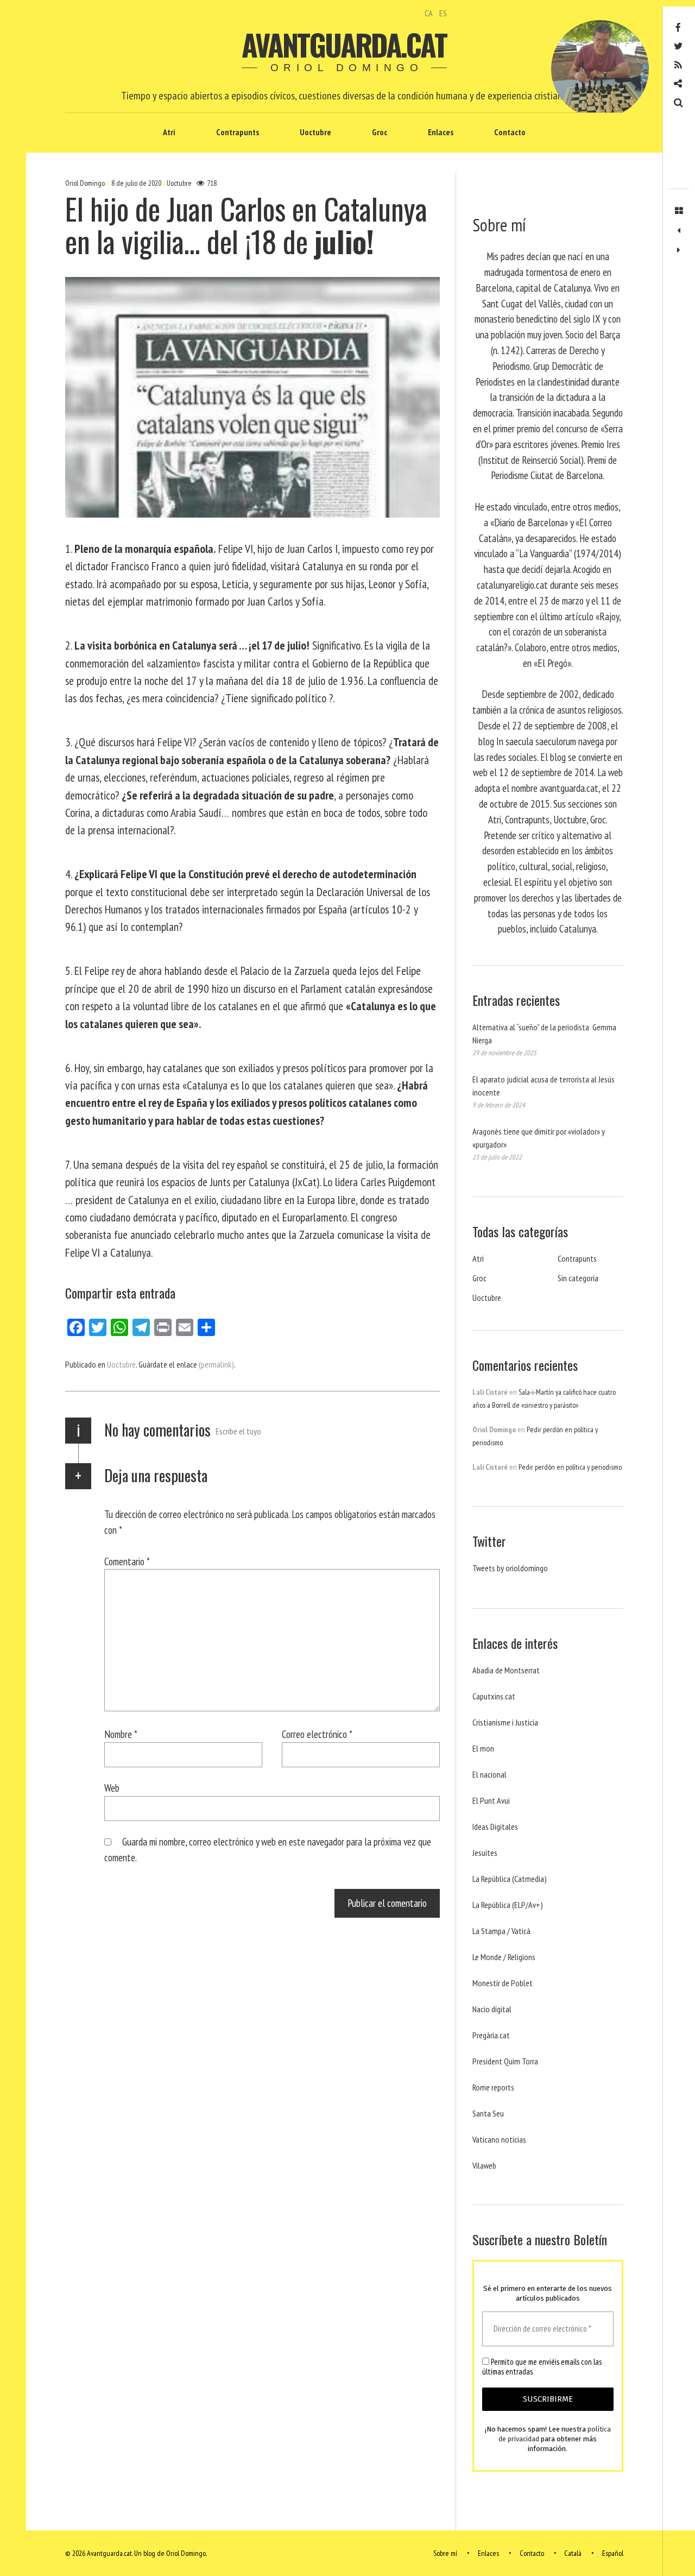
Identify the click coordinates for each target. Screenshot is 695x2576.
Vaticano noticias (499, 2139)
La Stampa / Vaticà (501, 1931)
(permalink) (216, 1364)
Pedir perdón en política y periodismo (570, 1467)
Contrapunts (238, 132)
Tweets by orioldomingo (510, 1568)
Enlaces (441, 132)
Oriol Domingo (86, 183)
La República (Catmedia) (510, 1879)
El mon (483, 1748)
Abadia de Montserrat (506, 1670)
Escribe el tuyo (238, 1431)
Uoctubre (315, 132)
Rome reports (493, 2087)
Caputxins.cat (494, 1696)
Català (573, 2553)
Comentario (127, 1561)
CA (429, 13)
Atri (169, 132)
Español (613, 2553)
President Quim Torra (505, 2061)
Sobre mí (445, 2553)
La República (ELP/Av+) (508, 1905)
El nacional (489, 1774)
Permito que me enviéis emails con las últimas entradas (542, 2367)
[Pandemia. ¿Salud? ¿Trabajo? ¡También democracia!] (679, 250)
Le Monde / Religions (504, 1957)
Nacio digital (492, 2009)
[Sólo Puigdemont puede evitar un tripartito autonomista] (679, 231)
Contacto (510, 132)
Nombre (121, 1734)
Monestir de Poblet (503, 1983)
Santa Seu (488, 2113)
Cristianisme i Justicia (505, 1722)
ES (443, 13)
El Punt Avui (491, 1800)
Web (112, 1788)
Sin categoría (578, 1278)
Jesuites (485, 1853)
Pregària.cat (491, 2035)
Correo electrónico (317, 1734)
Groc (380, 132)
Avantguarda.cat (344, 45)
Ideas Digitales (495, 1826)
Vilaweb (484, 2165)
